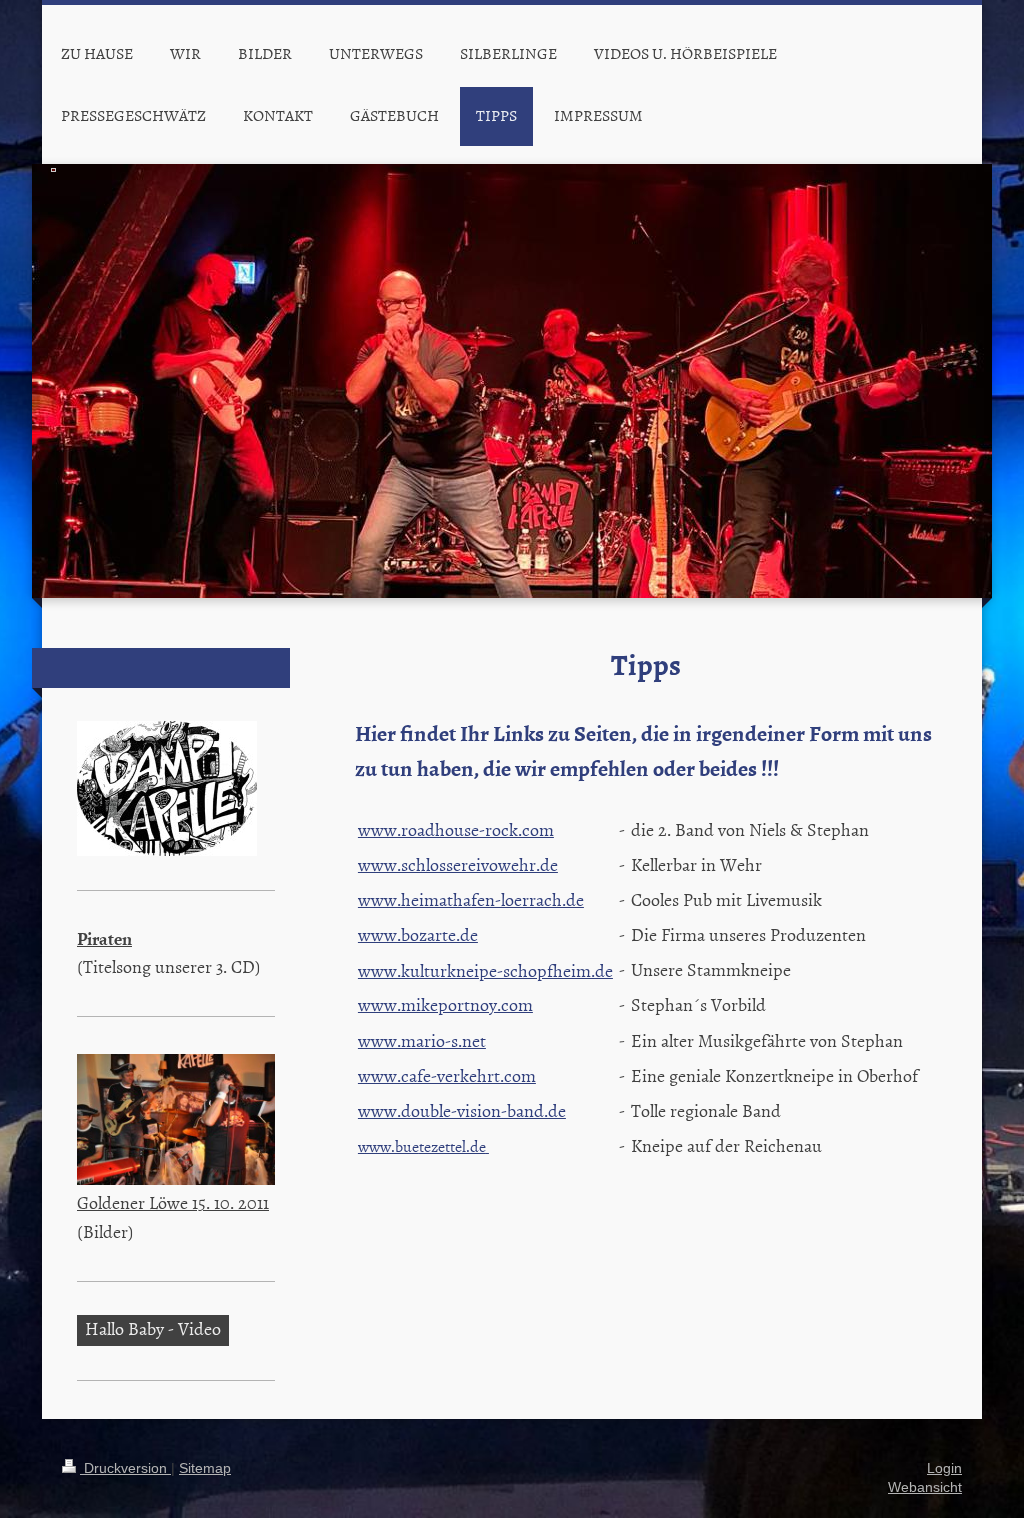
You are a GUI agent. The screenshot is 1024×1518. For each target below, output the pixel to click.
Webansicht (925, 1487)
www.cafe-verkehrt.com (447, 1075)
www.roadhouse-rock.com (456, 829)
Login (944, 1468)
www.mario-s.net (422, 1040)
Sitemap (205, 1468)
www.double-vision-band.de (462, 1110)
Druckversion (125, 1468)
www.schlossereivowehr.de (458, 864)
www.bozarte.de (418, 934)
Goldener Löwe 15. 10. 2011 (173, 1202)
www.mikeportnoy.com (445, 1004)
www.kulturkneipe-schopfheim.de (485, 970)
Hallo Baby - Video (153, 1328)
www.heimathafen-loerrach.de (471, 899)
